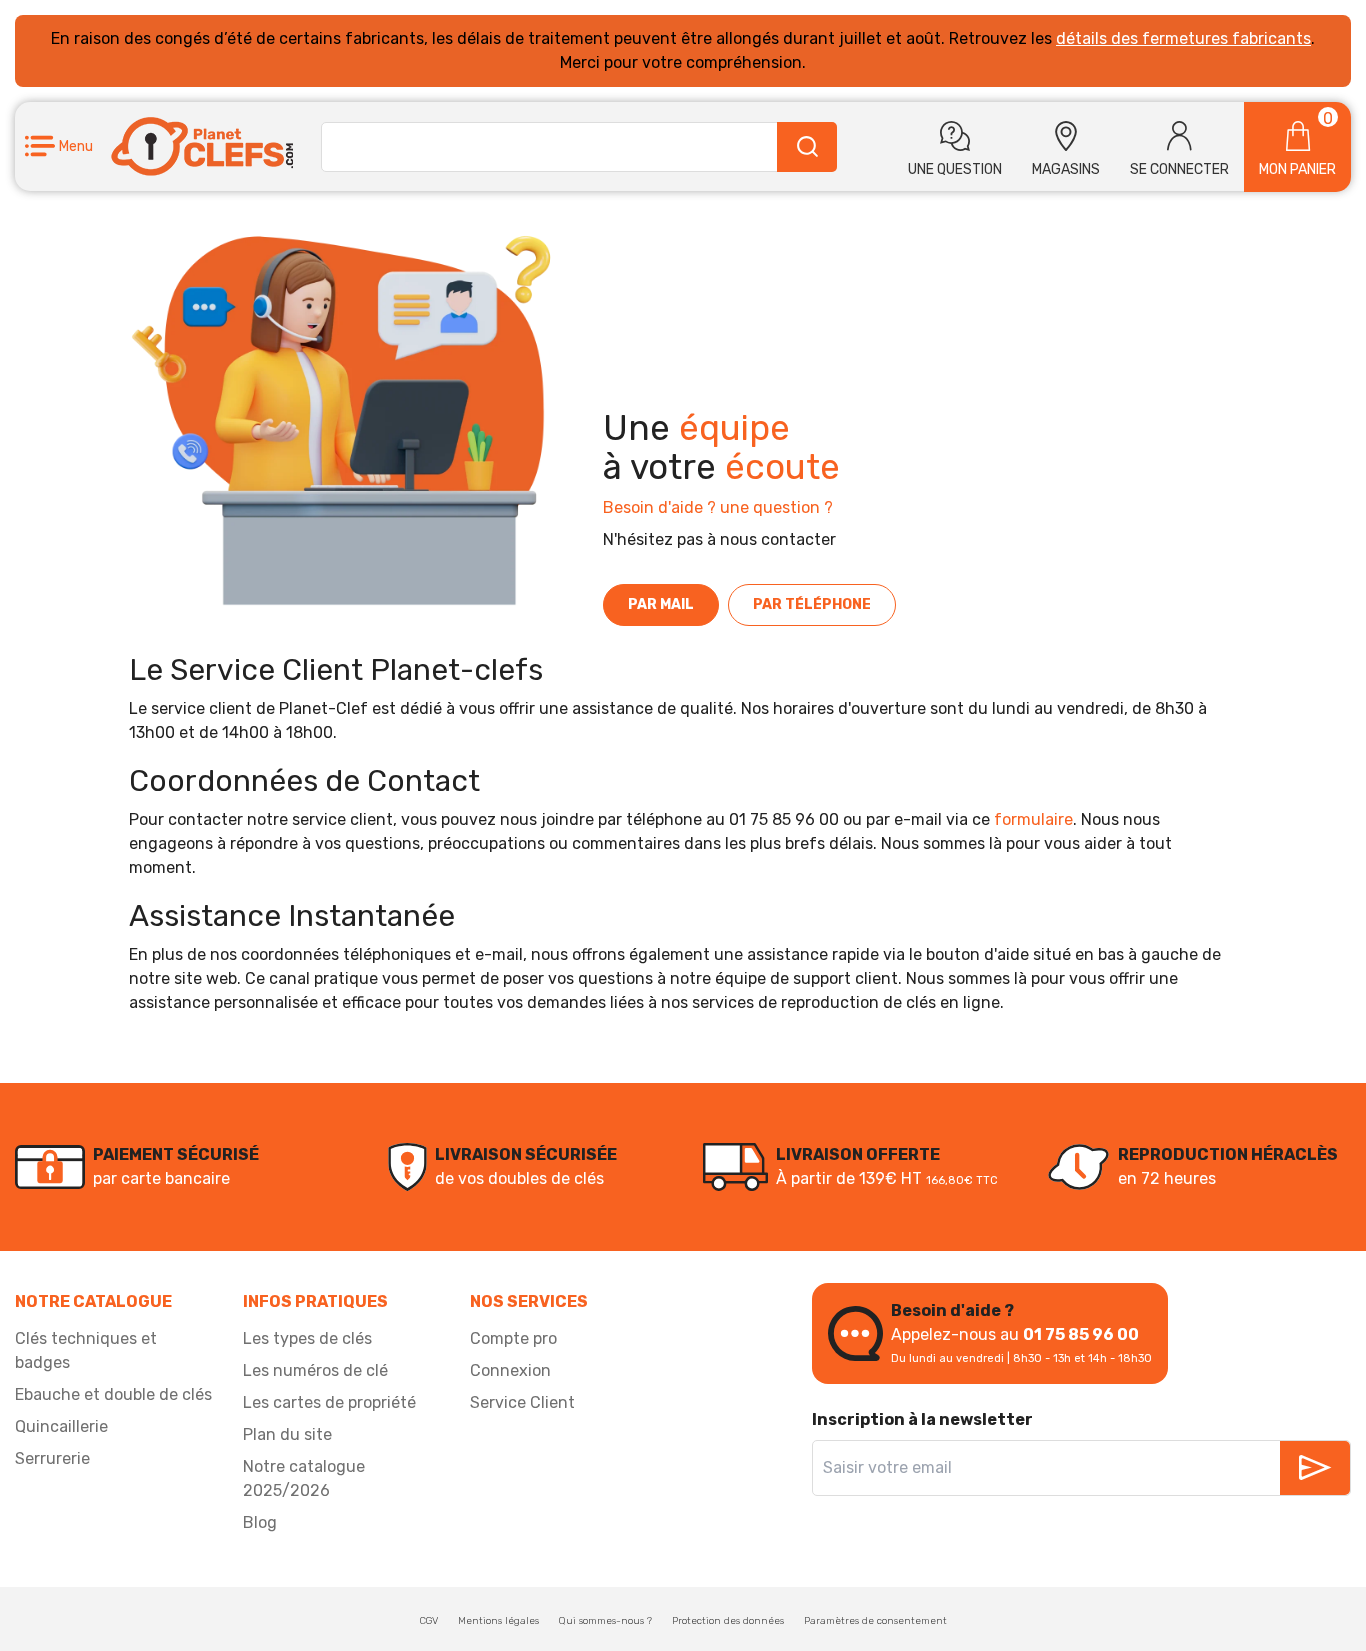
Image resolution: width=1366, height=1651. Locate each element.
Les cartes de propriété (329, 1402)
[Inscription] (1315, 1468)
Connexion (510, 1370)
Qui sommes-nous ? (605, 1621)
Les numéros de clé (315, 1370)
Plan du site (287, 1434)
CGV (429, 1621)
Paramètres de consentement (875, 1621)
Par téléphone (812, 604)
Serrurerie (52, 1458)
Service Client (522, 1402)
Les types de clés (307, 1338)
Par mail (661, 604)
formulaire (1033, 819)
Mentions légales (498, 1621)
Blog (260, 1522)
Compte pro (513, 1338)
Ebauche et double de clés (113, 1394)
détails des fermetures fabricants (1183, 38)
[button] (59, 146)
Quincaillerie (61, 1426)
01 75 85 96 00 (1081, 1334)
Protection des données (728, 1621)
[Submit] (807, 147)
